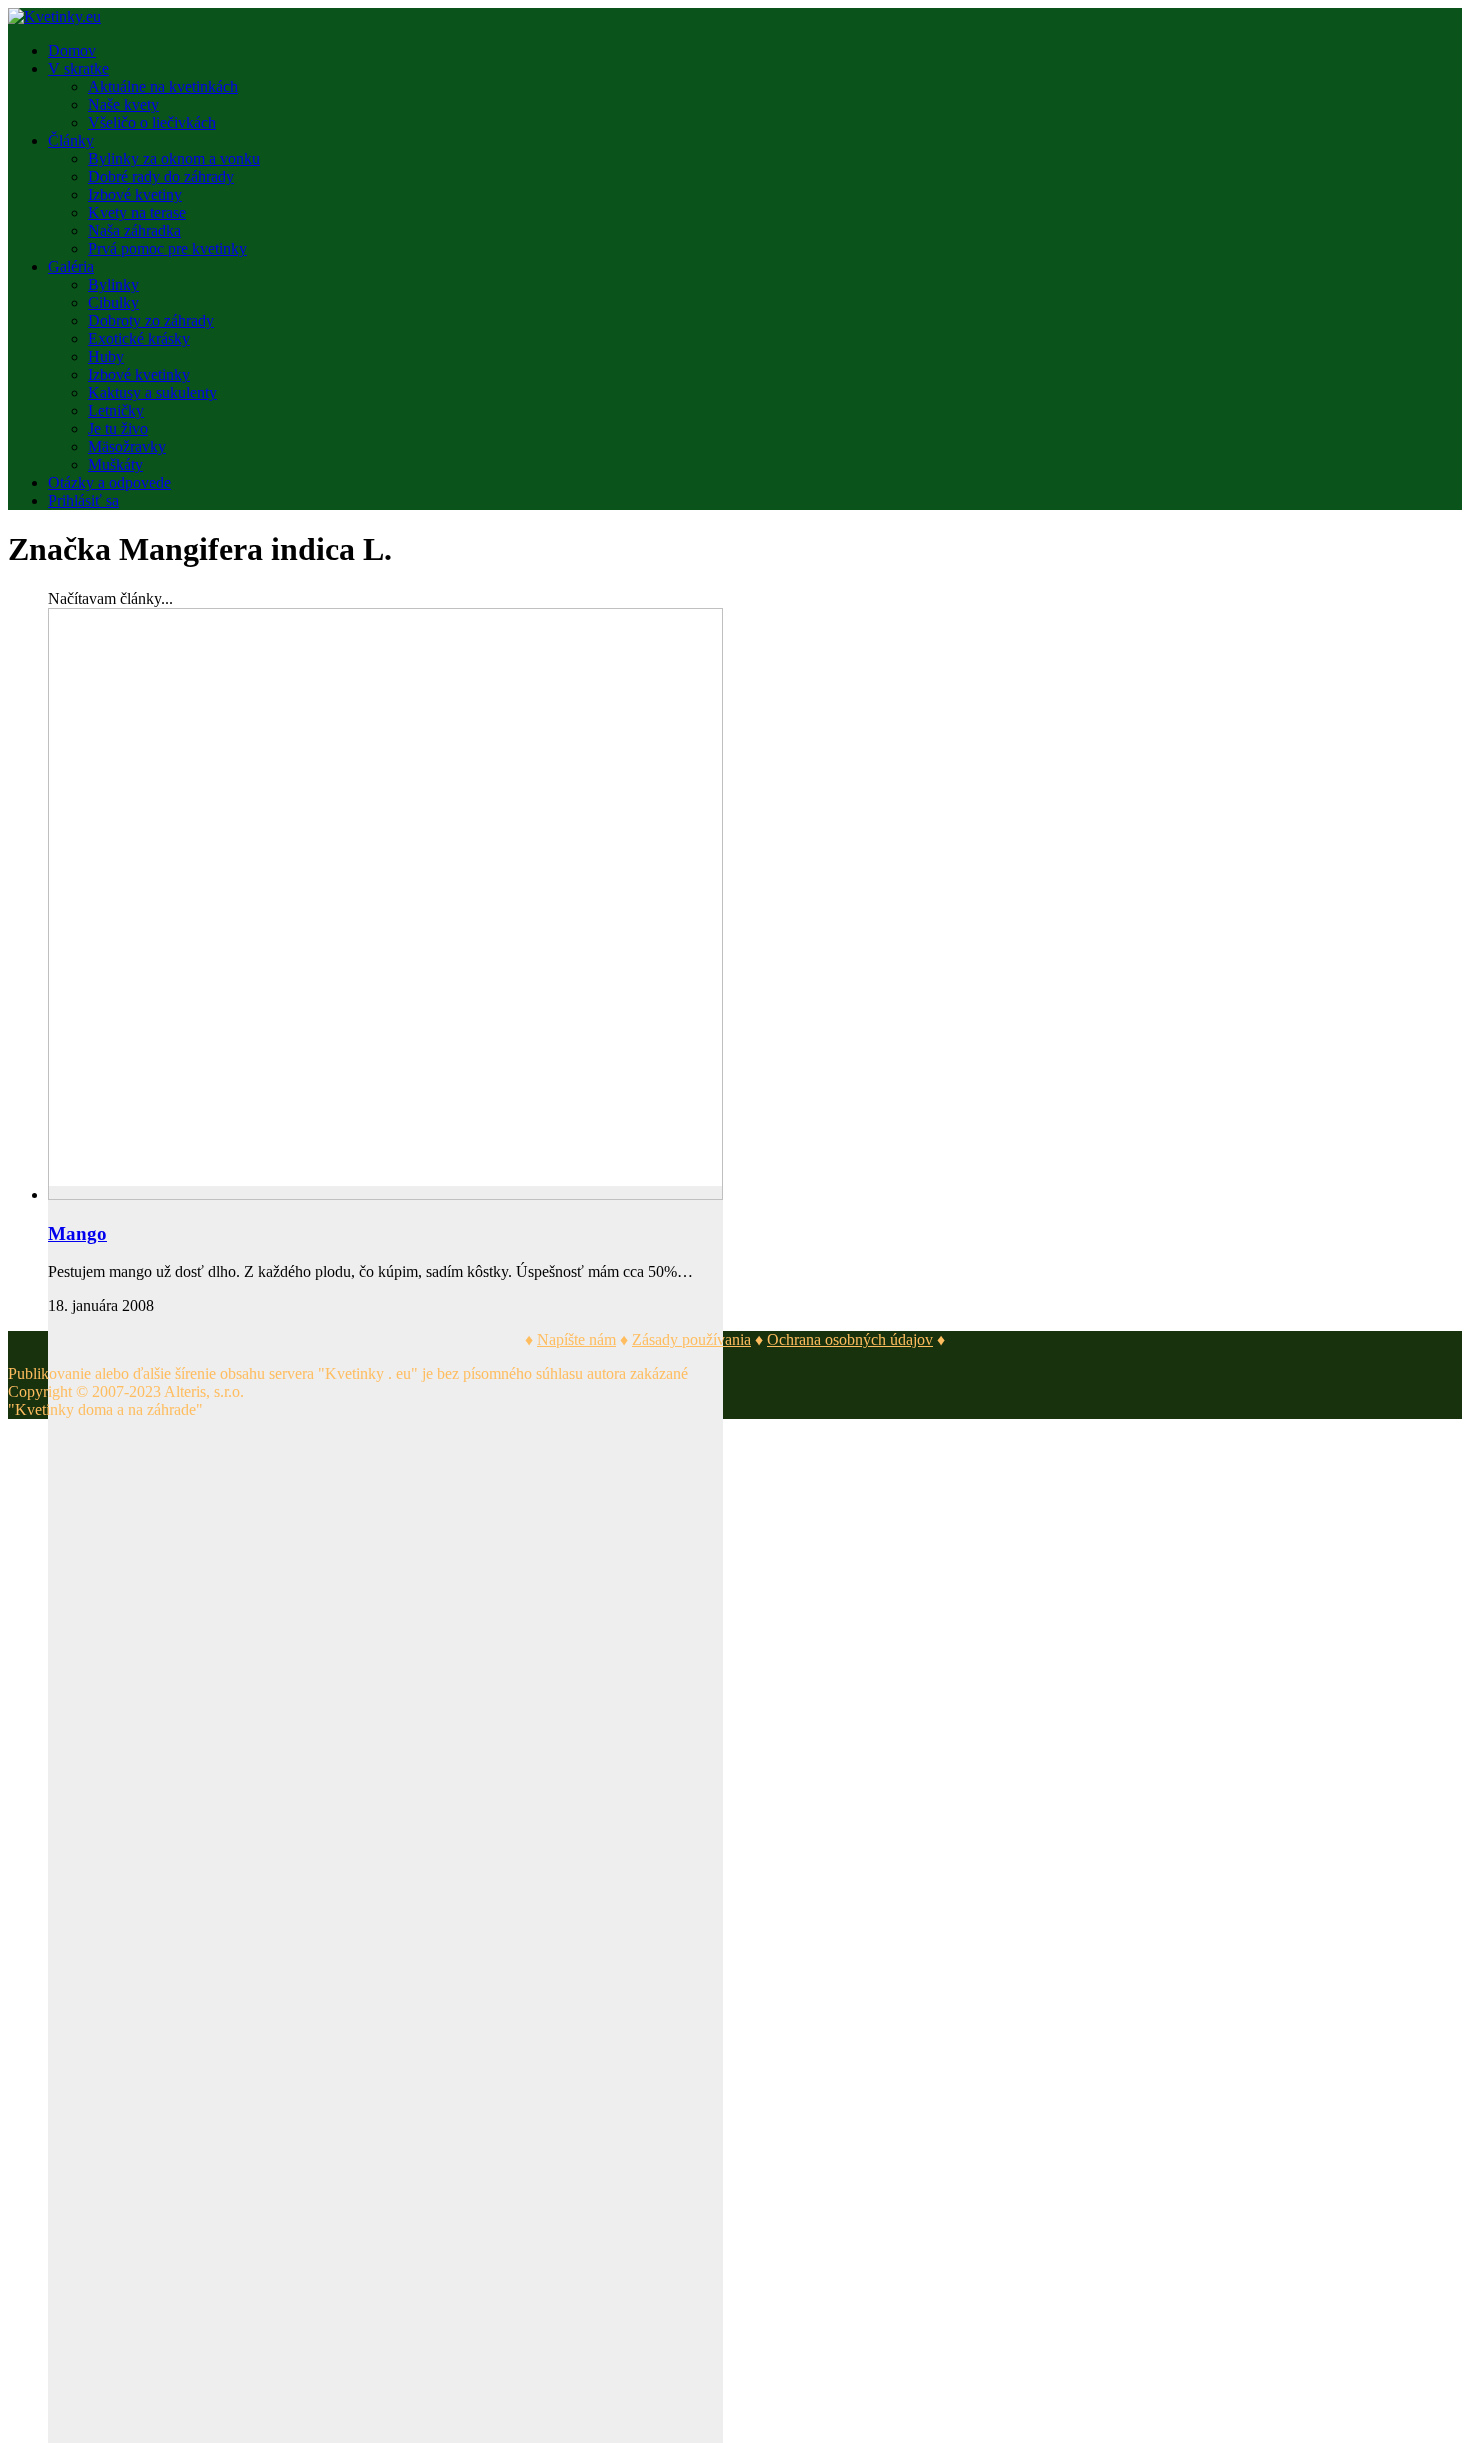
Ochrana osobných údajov (850, 1339)
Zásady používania (691, 1339)
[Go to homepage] (54, 16)
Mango (77, 1233)
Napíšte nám (576, 1339)
